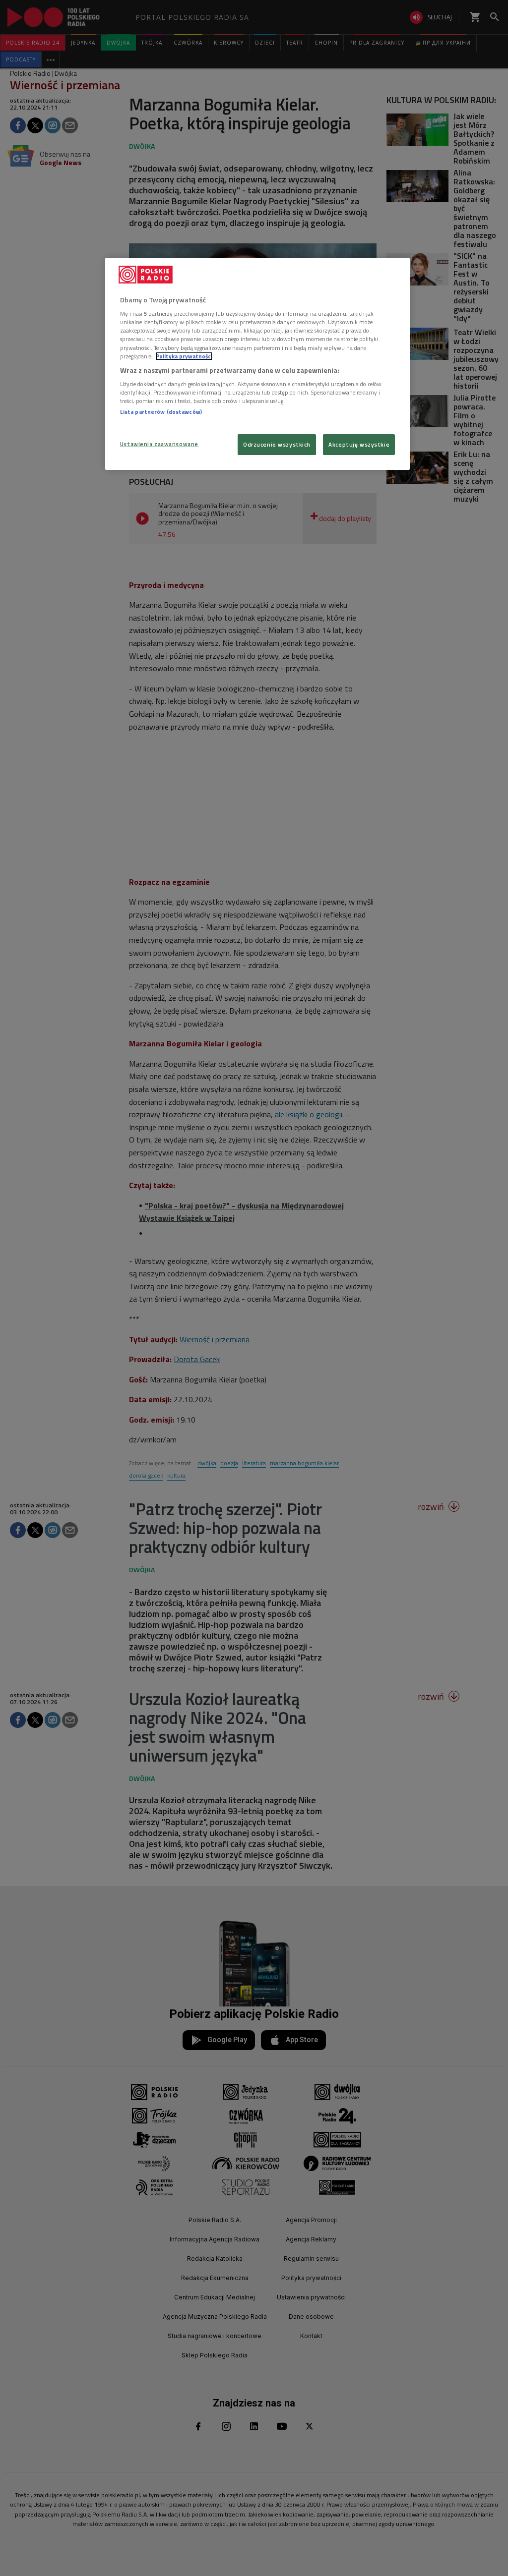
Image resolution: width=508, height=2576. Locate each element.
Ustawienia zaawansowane (159, 444)
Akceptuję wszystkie (359, 444)
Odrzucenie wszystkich (277, 444)
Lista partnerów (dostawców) (161, 412)
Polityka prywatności (184, 356)
